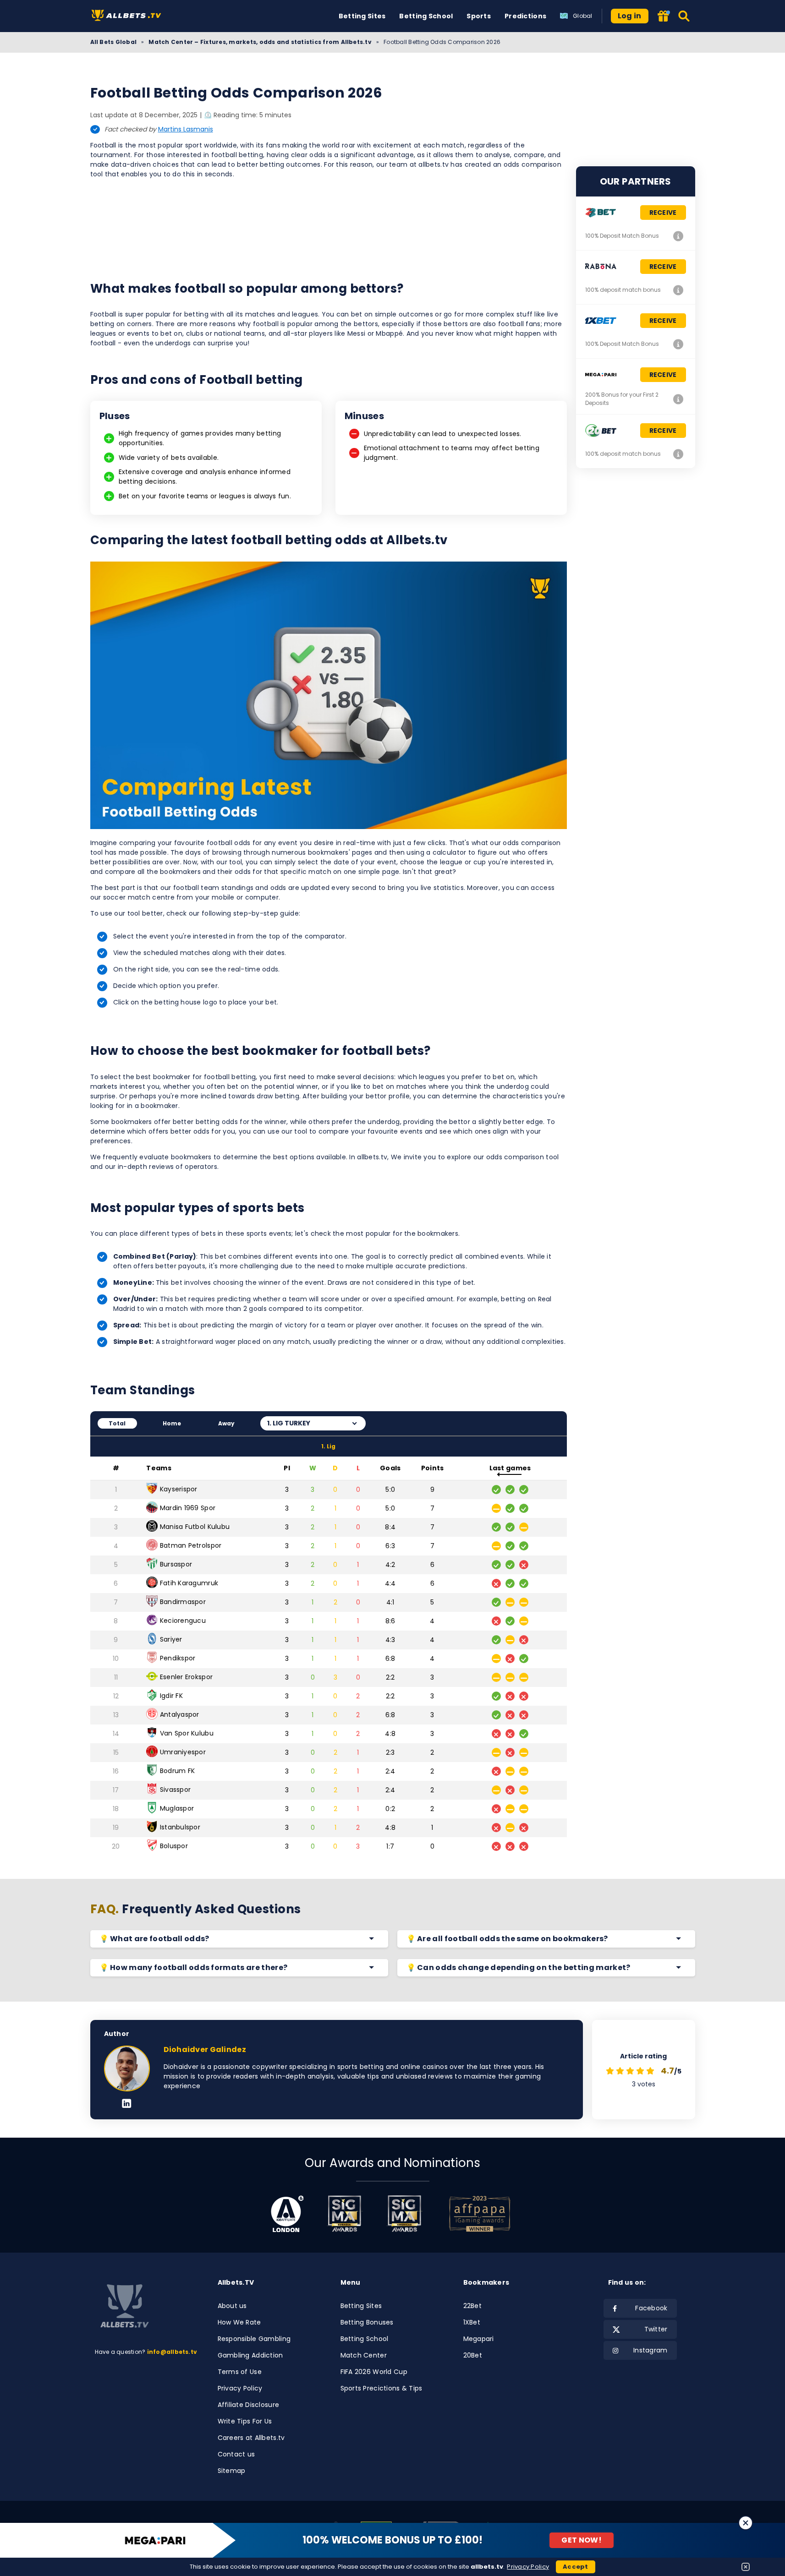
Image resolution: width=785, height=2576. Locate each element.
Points (433, 1468)
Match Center (364, 2355)
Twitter (656, 2329)
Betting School (426, 16)
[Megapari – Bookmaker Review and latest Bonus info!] (679, 399)
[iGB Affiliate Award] (287, 2214)
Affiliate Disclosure (249, 2405)
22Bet (472, 2306)
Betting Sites (362, 16)
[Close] (746, 2523)
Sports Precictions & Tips (382, 2388)
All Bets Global (114, 42)
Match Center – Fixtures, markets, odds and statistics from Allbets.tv (260, 42)
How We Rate (239, 2322)
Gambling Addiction (250, 2355)
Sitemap (232, 2471)
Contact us (236, 2454)
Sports (479, 16)
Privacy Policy (240, 2388)
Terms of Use (240, 2372)
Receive (663, 213)
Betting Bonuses (367, 2322)
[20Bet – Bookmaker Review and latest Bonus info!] (679, 454)
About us (232, 2306)
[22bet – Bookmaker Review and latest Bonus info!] (679, 236)
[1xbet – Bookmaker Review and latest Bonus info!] (679, 344)
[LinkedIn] (127, 2104)
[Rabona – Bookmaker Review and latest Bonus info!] (679, 290)
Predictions (525, 16)
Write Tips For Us (245, 2421)
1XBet (472, 2322)
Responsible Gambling (254, 2339)
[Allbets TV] (128, 16)
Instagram (651, 2350)
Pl (287, 1468)
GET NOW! (582, 2540)
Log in (630, 16)
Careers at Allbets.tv (251, 2438)
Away (227, 1423)
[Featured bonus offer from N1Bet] (664, 17)
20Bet (473, 2355)
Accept (576, 2567)
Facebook (651, 2308)
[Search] (684, 16)
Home (172, 1423)
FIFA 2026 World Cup (374, 2372)
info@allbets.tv (172, 2352)
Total (117, 1423)
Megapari (479, 2339)
